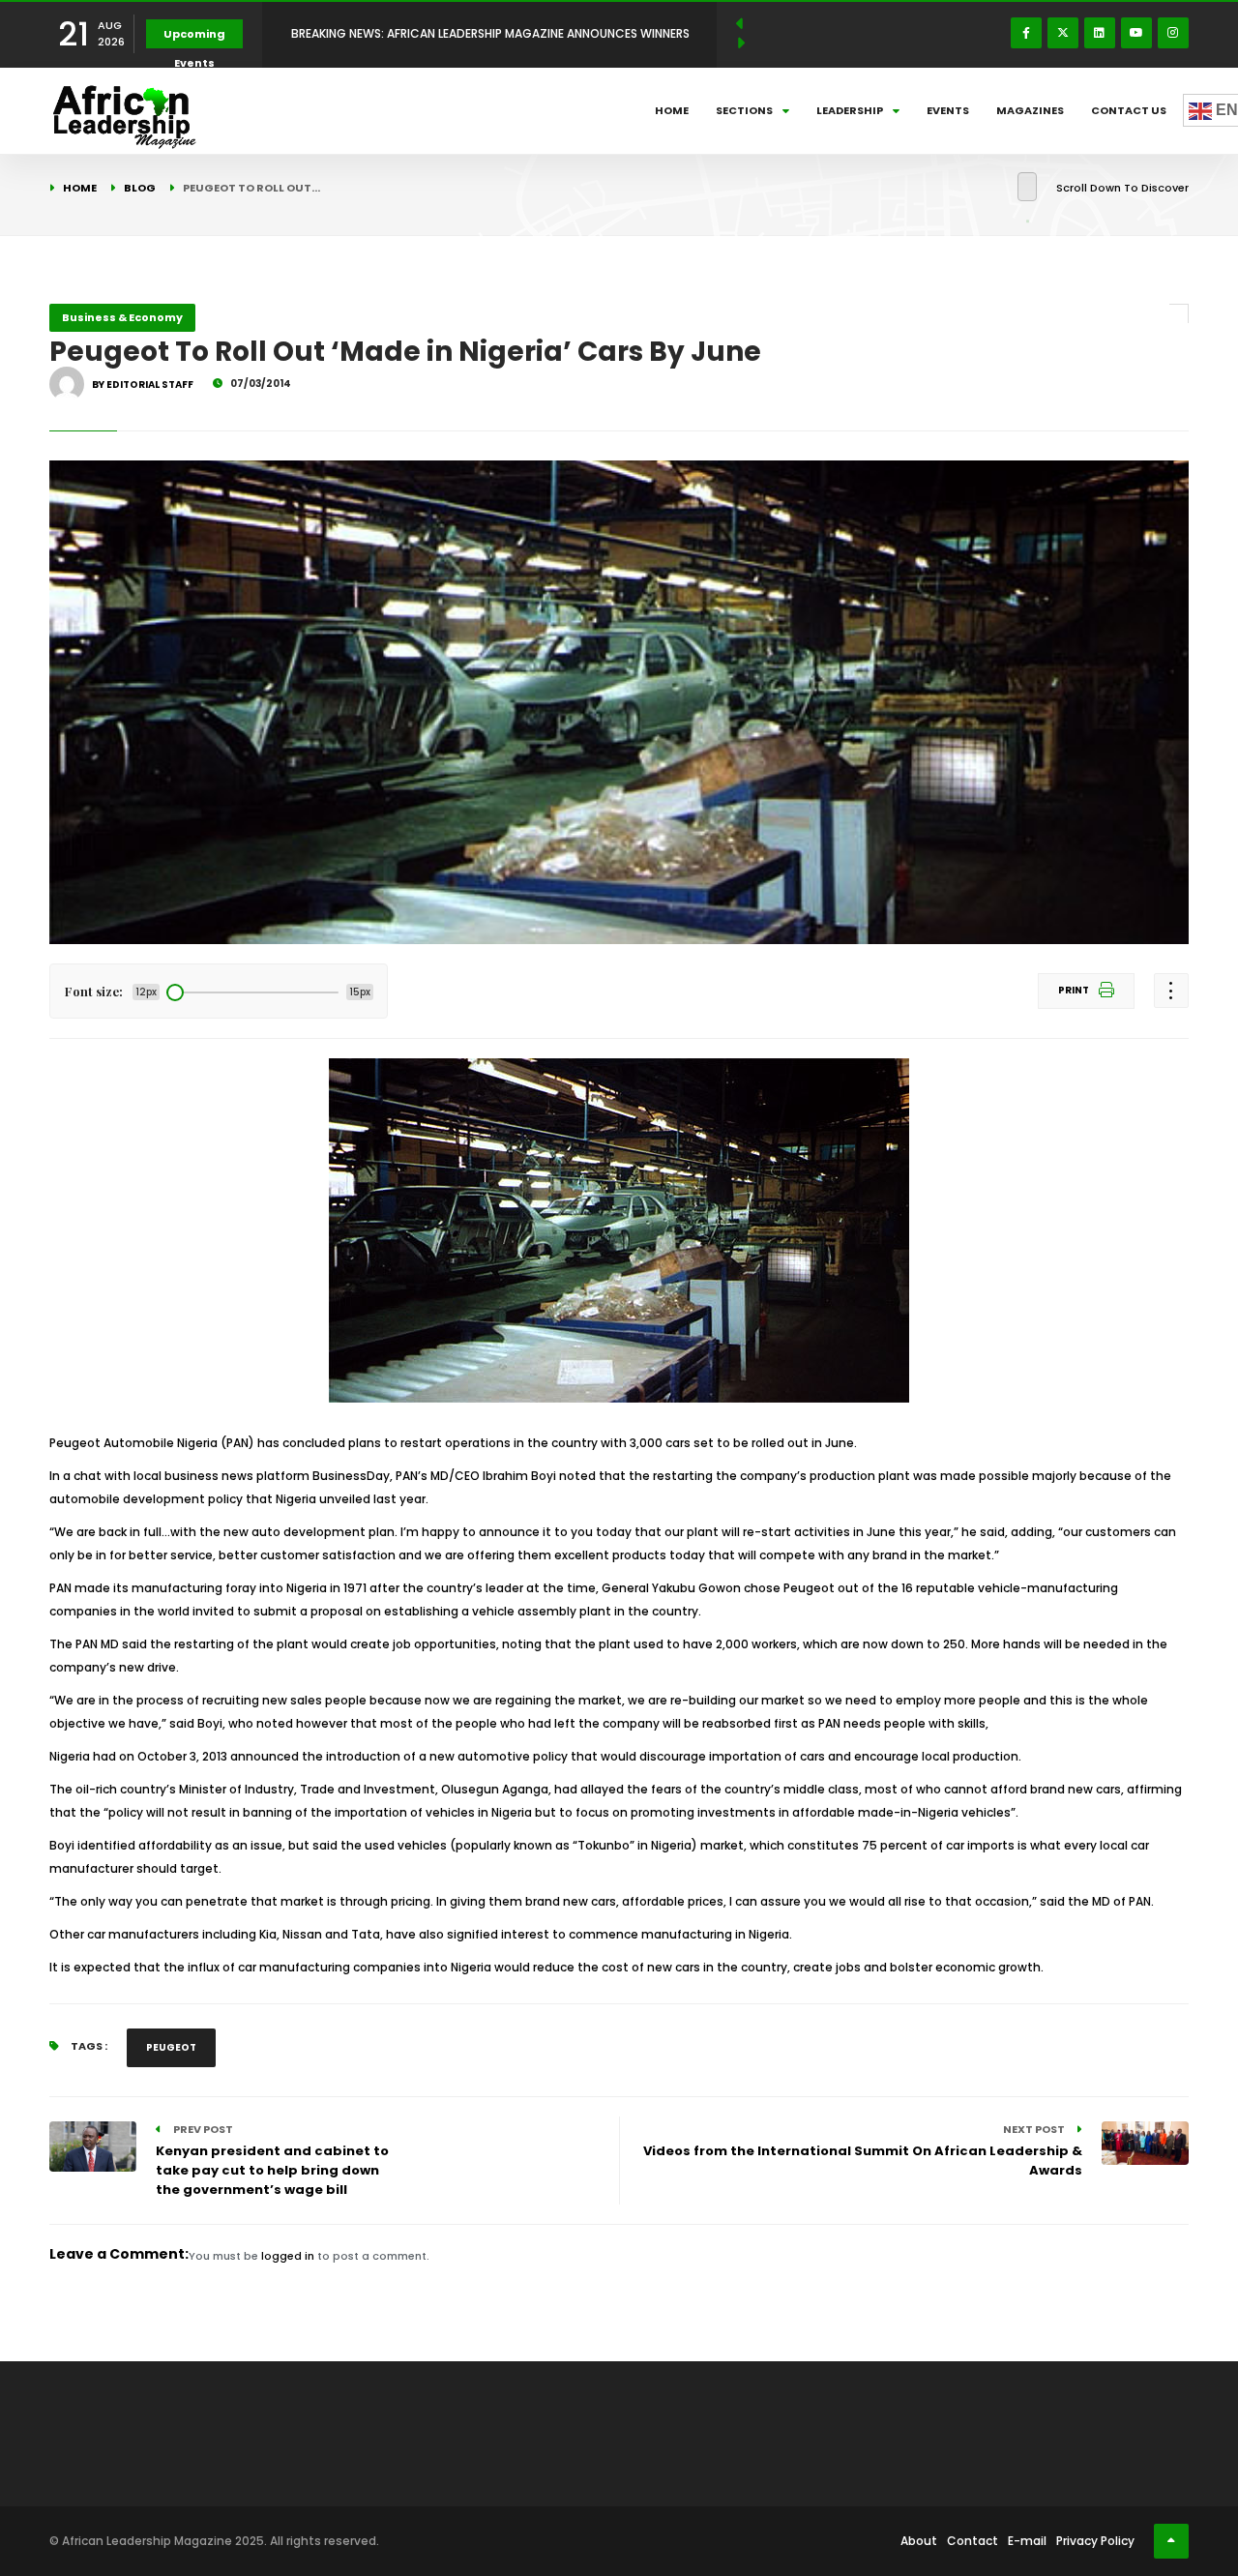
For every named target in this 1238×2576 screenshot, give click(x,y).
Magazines (1030, 110)
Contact (973, 2541)
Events (948, 110)
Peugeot (171, 2047)
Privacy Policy (1095, 2541)
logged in (288, 2256)
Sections (744, 110)
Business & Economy (122, 317)
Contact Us (1129, 110)
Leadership (850, 110)
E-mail (1027, 2541)
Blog (140, 188)
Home (672, 110)
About (919, 2541)
